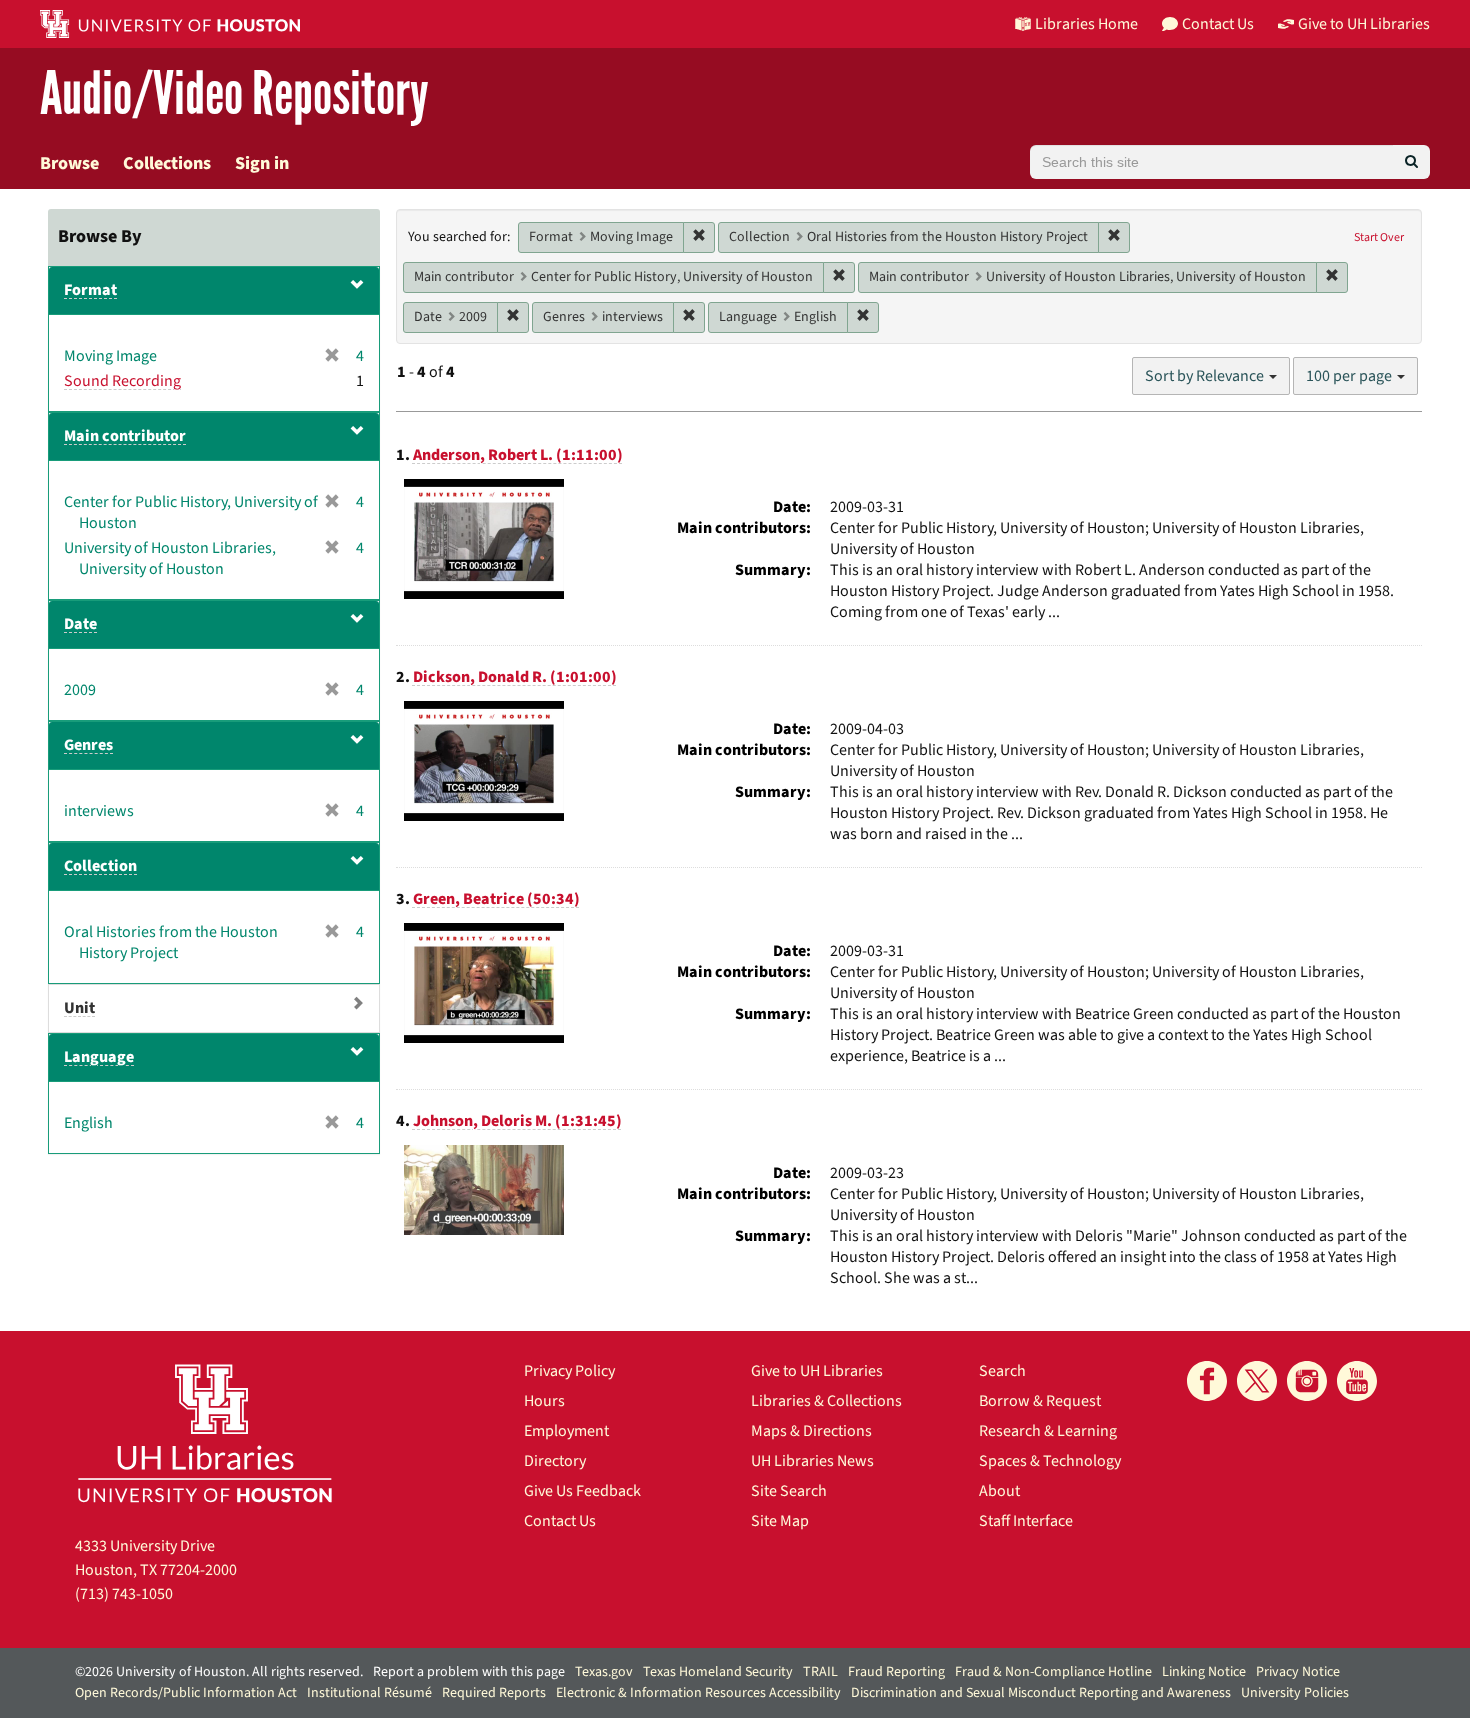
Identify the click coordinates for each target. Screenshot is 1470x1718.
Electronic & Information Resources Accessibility (698, 1693)
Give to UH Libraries (817, 1371)
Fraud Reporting (896, 1672)
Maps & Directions (811, 1431)
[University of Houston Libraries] (205, 1432)
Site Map (780, 1521)
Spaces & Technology (1050, 1461)
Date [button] (80, 624)
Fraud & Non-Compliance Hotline (1053, 1672)
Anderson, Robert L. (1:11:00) (518, 455)
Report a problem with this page (469, 1672)
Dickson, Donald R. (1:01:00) (515, 677)
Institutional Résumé (369, 1693)
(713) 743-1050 (124, 1594)
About (999, 1491)
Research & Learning (1048, 1431)
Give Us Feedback (582, 1491)
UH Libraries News (812, 1461)
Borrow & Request (1040, 1401)
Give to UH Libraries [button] (1364, 24)
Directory (555, 1461)
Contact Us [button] (1218, 24)
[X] (1257, 1381)
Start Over (1379, 237)
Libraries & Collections (826, 1401)
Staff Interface (1026, 1521)
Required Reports (494, 1693)
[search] (1411, 162)
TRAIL (820, 1672)
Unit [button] (79, 1008)
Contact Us (560, 1521)
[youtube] (1357, 1381)
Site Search (789, 1491)
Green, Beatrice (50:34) (496, 899)
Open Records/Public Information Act (186, 1693)
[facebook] (1207, 1381)
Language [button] (99, 1057)
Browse (69, 163)
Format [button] (90, 290)
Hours (544, 1401)
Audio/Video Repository (234, 94)
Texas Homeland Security (718, 1672)
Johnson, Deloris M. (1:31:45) (517, 1121)
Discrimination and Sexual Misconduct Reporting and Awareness (1041, 1693)
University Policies (1295, 1693)
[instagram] (1307, 1381)
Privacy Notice (1298, 1672)
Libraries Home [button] (1086, 24)
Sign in (262, 163)
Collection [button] (100, 866)
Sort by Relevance (1206, 376)
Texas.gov (604, 1672)
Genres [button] (88, 745)
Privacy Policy (569, 1371)
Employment (566, 1431)
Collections (167, 163)
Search (1002, 1371)
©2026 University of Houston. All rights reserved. (219, 1672)
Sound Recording (122, 381)
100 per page (1350, 376)
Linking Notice (1204, 1672)
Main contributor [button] (125, 436)
